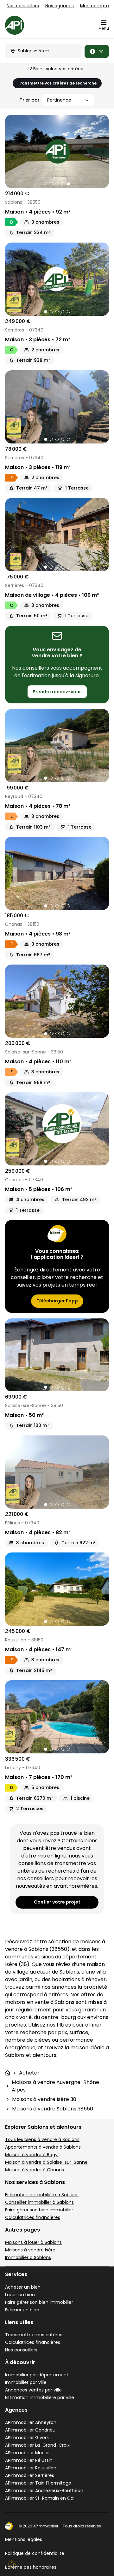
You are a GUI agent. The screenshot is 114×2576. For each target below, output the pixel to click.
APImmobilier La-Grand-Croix (37, 2445)
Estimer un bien (22, 2310)
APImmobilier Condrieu (30, 2430)
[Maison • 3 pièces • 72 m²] (57, 279)
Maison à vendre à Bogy (31, 2155)
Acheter (29, 2073)
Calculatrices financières (33, 2217)
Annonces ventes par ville (33, 2390)
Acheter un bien (23, 2287)
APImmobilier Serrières (30, 2475)
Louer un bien (20, 2295)
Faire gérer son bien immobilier (39, 2210)
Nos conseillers (23, 6)
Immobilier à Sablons (28, 2257)
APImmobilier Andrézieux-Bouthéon (44, 2491)
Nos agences (60, 6)
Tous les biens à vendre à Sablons (42, 2139)
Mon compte (95, 6)
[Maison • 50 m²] (57, 1355)
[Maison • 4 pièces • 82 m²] (57, 1472)
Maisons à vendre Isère (30, 2250)
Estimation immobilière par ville (40, 2397)
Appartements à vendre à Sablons (43, 2147)
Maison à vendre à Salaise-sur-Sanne (46, 2162)
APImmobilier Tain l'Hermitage (38, 2483)
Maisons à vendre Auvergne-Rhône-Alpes (57, 2086)
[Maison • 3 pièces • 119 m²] (57, 407)
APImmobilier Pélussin (29, 2460)
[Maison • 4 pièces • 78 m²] (57, 746)
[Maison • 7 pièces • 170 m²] (57, 1717)
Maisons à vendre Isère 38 (44, 2099)
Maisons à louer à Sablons (33, 2242)
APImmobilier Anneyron (31, 2422)
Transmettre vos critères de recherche (57, 83)
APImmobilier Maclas (28, 2453)
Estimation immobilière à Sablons (42, 2195)
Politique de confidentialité (35, 2553)
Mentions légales (24, 2539)
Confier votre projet (57, 1902)
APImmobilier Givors (27, 2438)
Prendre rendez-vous (57, 692)
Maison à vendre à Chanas (35, 2170)
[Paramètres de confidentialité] (12, 2564)
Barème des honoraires (31, 2567)
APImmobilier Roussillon (31, 2468)
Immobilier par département (37, 2375)
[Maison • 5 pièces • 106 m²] (57, 1129)
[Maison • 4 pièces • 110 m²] (57, 1001)
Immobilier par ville (26, 2382)
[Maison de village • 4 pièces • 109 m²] (57, 535)
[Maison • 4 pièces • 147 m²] (57, 1589)
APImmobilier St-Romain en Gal (40, 2498)
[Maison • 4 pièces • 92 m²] (57, 151)
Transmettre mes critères (34, 2335)
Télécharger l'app (57, 1301)
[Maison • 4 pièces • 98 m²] (57, 873)
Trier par (30, 100)
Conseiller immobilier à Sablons (39, 2202)
